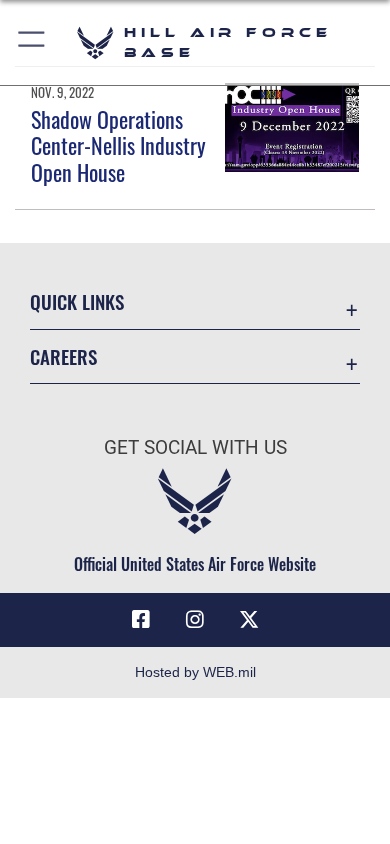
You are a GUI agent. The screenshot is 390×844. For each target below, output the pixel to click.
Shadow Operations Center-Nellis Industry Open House (118, 145)
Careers (63, 356)
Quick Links (77, 301)
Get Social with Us (195, 447)
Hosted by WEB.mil (195, 672)
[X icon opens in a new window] (249, 620)
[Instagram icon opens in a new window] (195, 620)
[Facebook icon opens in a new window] (141, 620)
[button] (32, 42)
